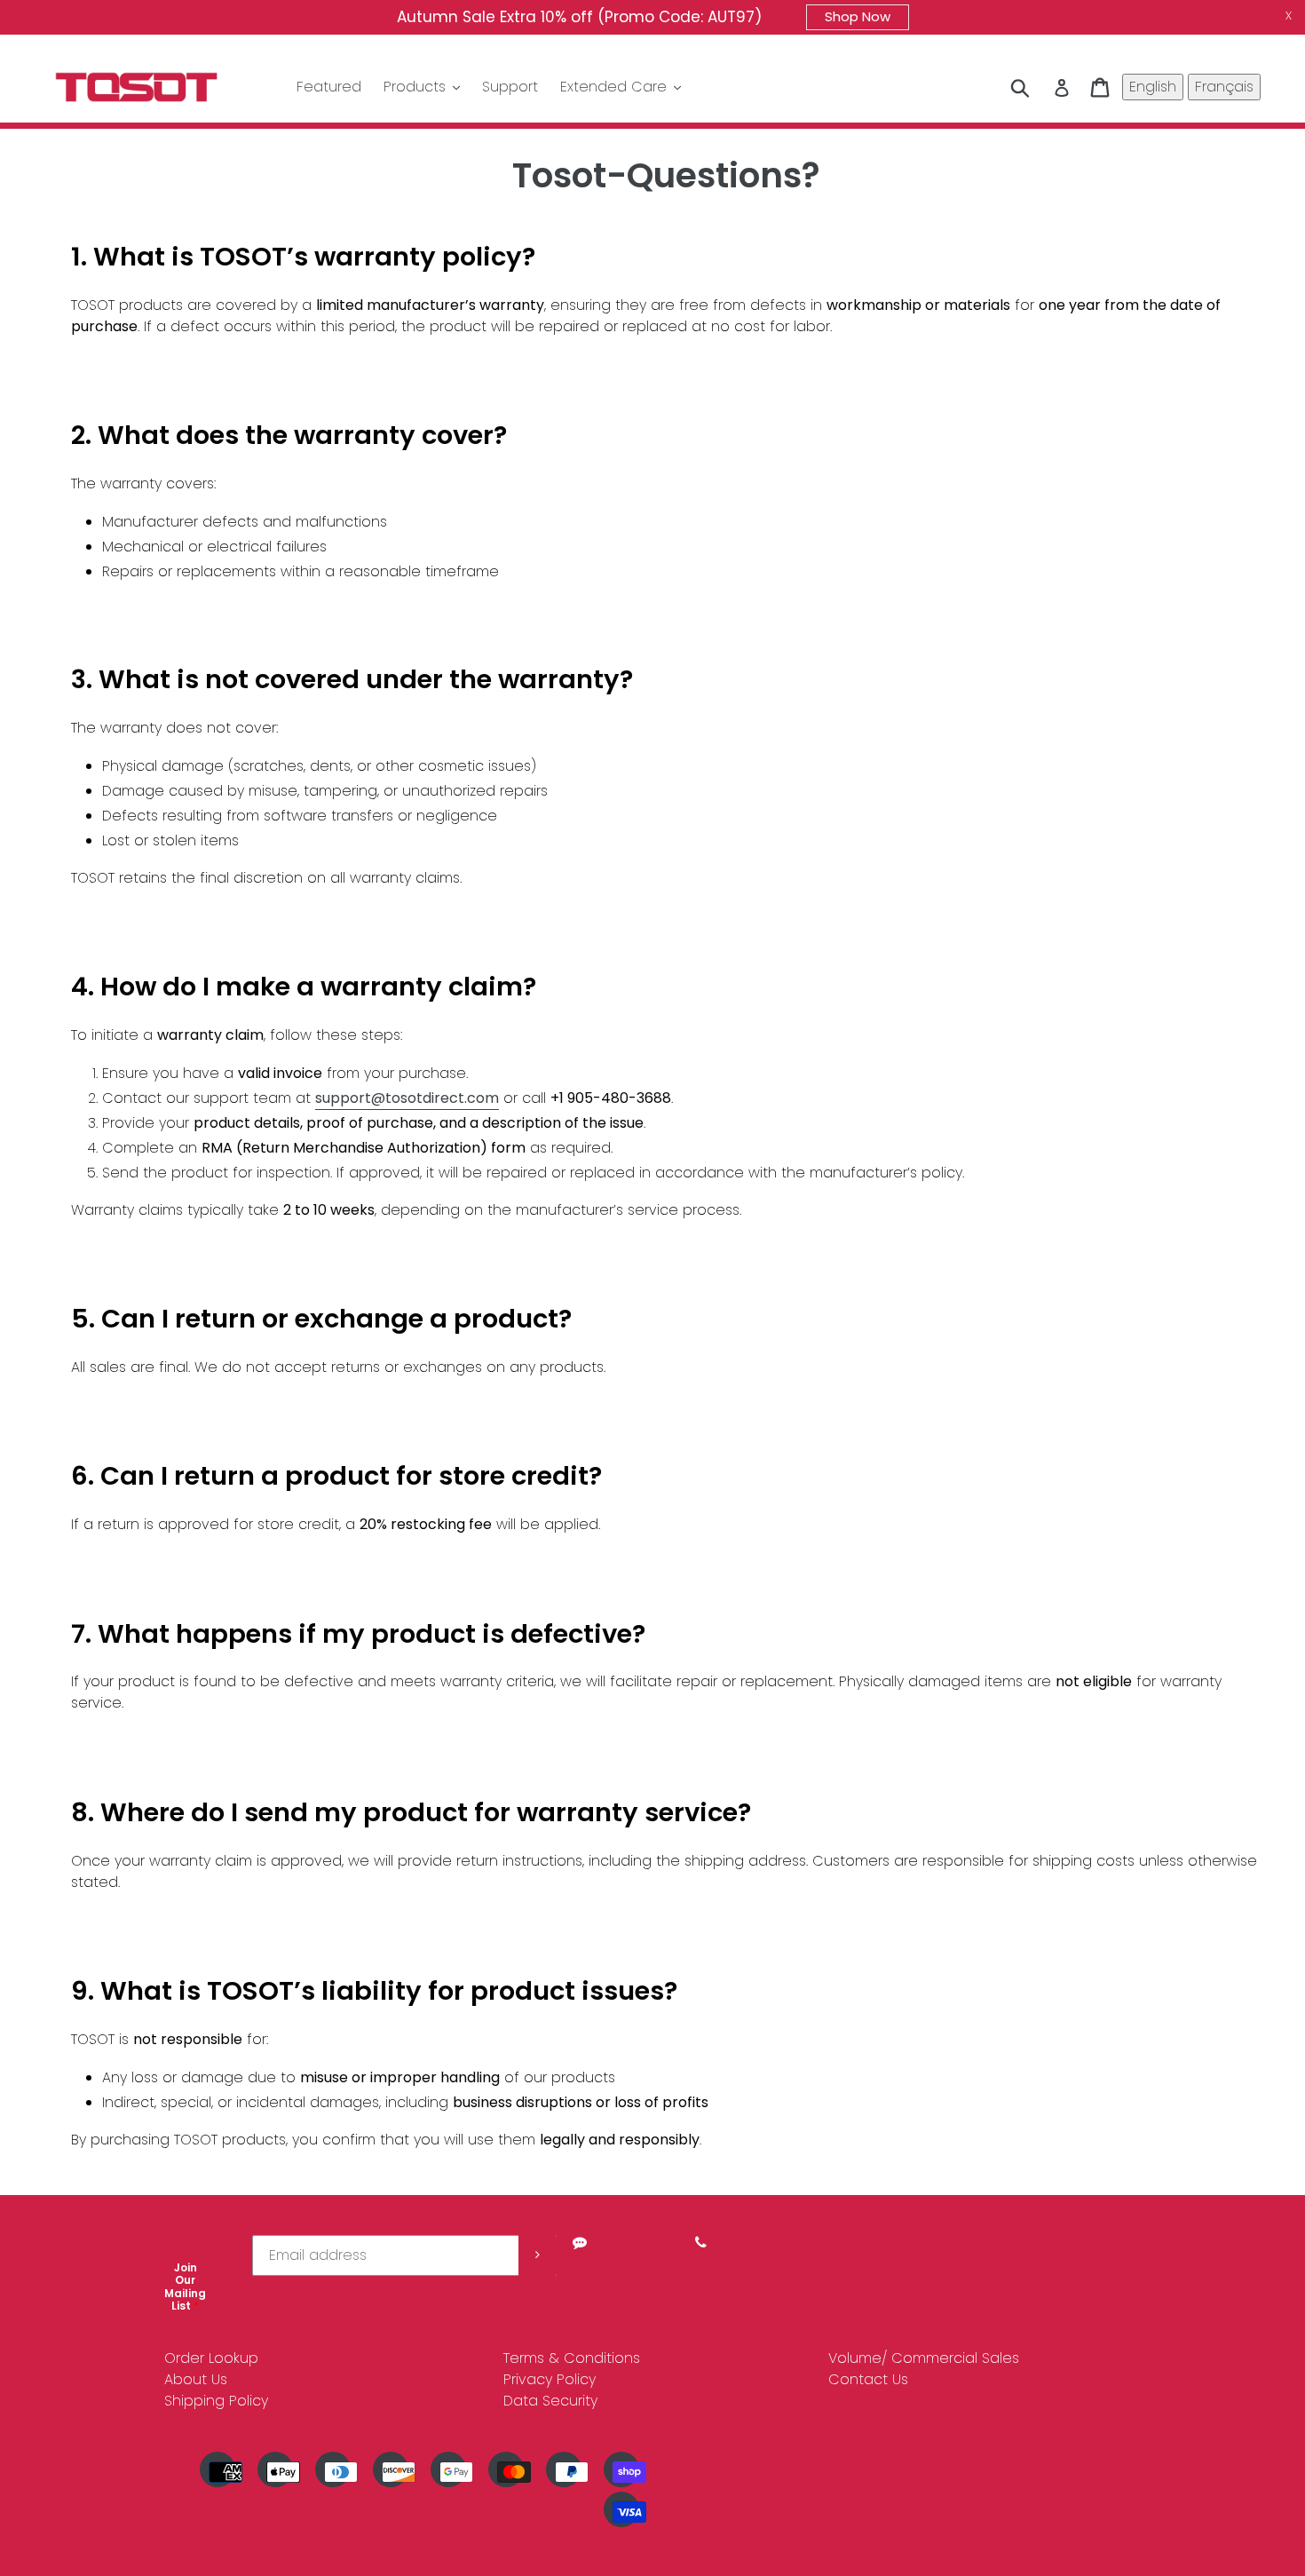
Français (1224, 87)
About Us (196, 2379)
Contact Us (868, 2379)
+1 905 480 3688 (701, 2267)
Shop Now (858, 16)
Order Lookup (211, 2358)
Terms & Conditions (572, 2358)
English (1153, 87)
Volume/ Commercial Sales (924, 2358)
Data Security (550, 2401)
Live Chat (580, 2267)
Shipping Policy (216, 2401)
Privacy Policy (550, 2379)
